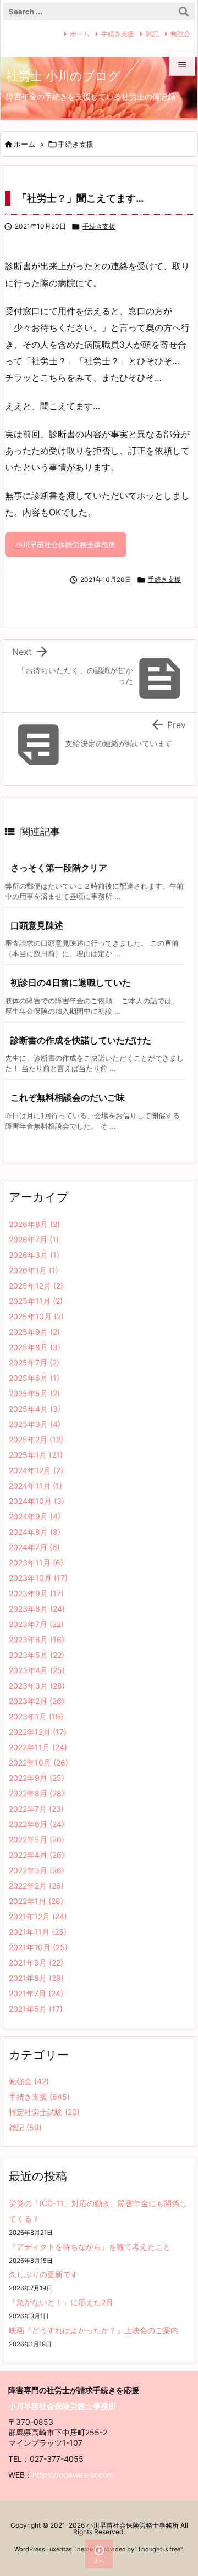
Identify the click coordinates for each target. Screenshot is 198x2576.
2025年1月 (36, 1455)
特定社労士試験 (44, 2112)
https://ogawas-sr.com (73, 2475)
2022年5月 (37, 1839)
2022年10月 (38, 1762)
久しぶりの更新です (43, 2274)
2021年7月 (36, 1993)
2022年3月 (37, 1870)
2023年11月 (36, 1562)
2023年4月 (37, 1670)
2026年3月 (34, 1255)
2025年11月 (36, 1301)
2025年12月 (36, 1286)
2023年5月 (37, 1655)
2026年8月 (34, 1224)
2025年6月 (34, 1378)
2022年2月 (36, 1886)
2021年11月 (38, 1932)
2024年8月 (35, 1532)
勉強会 (180, 34)
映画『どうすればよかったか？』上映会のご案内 (94, 2330)
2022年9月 (37, 1778)
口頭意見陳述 (37, 925)
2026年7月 (34, 1239)
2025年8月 (35, 1347)
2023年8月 (37, 1609)
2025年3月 (35, 1424)
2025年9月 (34, 1332)
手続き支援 (118, 34)
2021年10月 (38, 1947)
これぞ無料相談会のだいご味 (68, 1097)
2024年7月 (34, 1547)
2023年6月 (37, 1639)
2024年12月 (36, 1470)
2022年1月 (36, 1901)
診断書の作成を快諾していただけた (81, 1040)
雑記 (152, 34)
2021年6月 (36, 2009)
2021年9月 (36, 1962)
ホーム (80, 34)
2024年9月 (35, 1516)
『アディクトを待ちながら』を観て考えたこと (90, 2247)
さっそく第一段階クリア (59, 868)
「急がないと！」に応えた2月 (61, 2302)
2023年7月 (36, 1624)
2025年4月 (35, 1409)
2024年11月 (35, 1486)
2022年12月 (38, 1732)
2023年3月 (37, 1686)
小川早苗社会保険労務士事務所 (65, 545)
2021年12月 (38, 1916)
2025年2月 (36, 1439)
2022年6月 (37, 1824)
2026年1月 (34, 1270)
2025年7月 (34, 1362)
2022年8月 (37, 1793)
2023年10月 (38, 1578)
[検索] (184, 12)
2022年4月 (37, 1855)
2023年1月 (36, 1716)
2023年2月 (37, 1701)
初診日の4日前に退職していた (71, 982)
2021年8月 (36, 1978)
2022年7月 (36, 1809)
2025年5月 (34, 1393)
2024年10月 (37, 1501)
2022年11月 (38, 1747)
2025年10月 (36, 1316)
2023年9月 (36, 1593)
